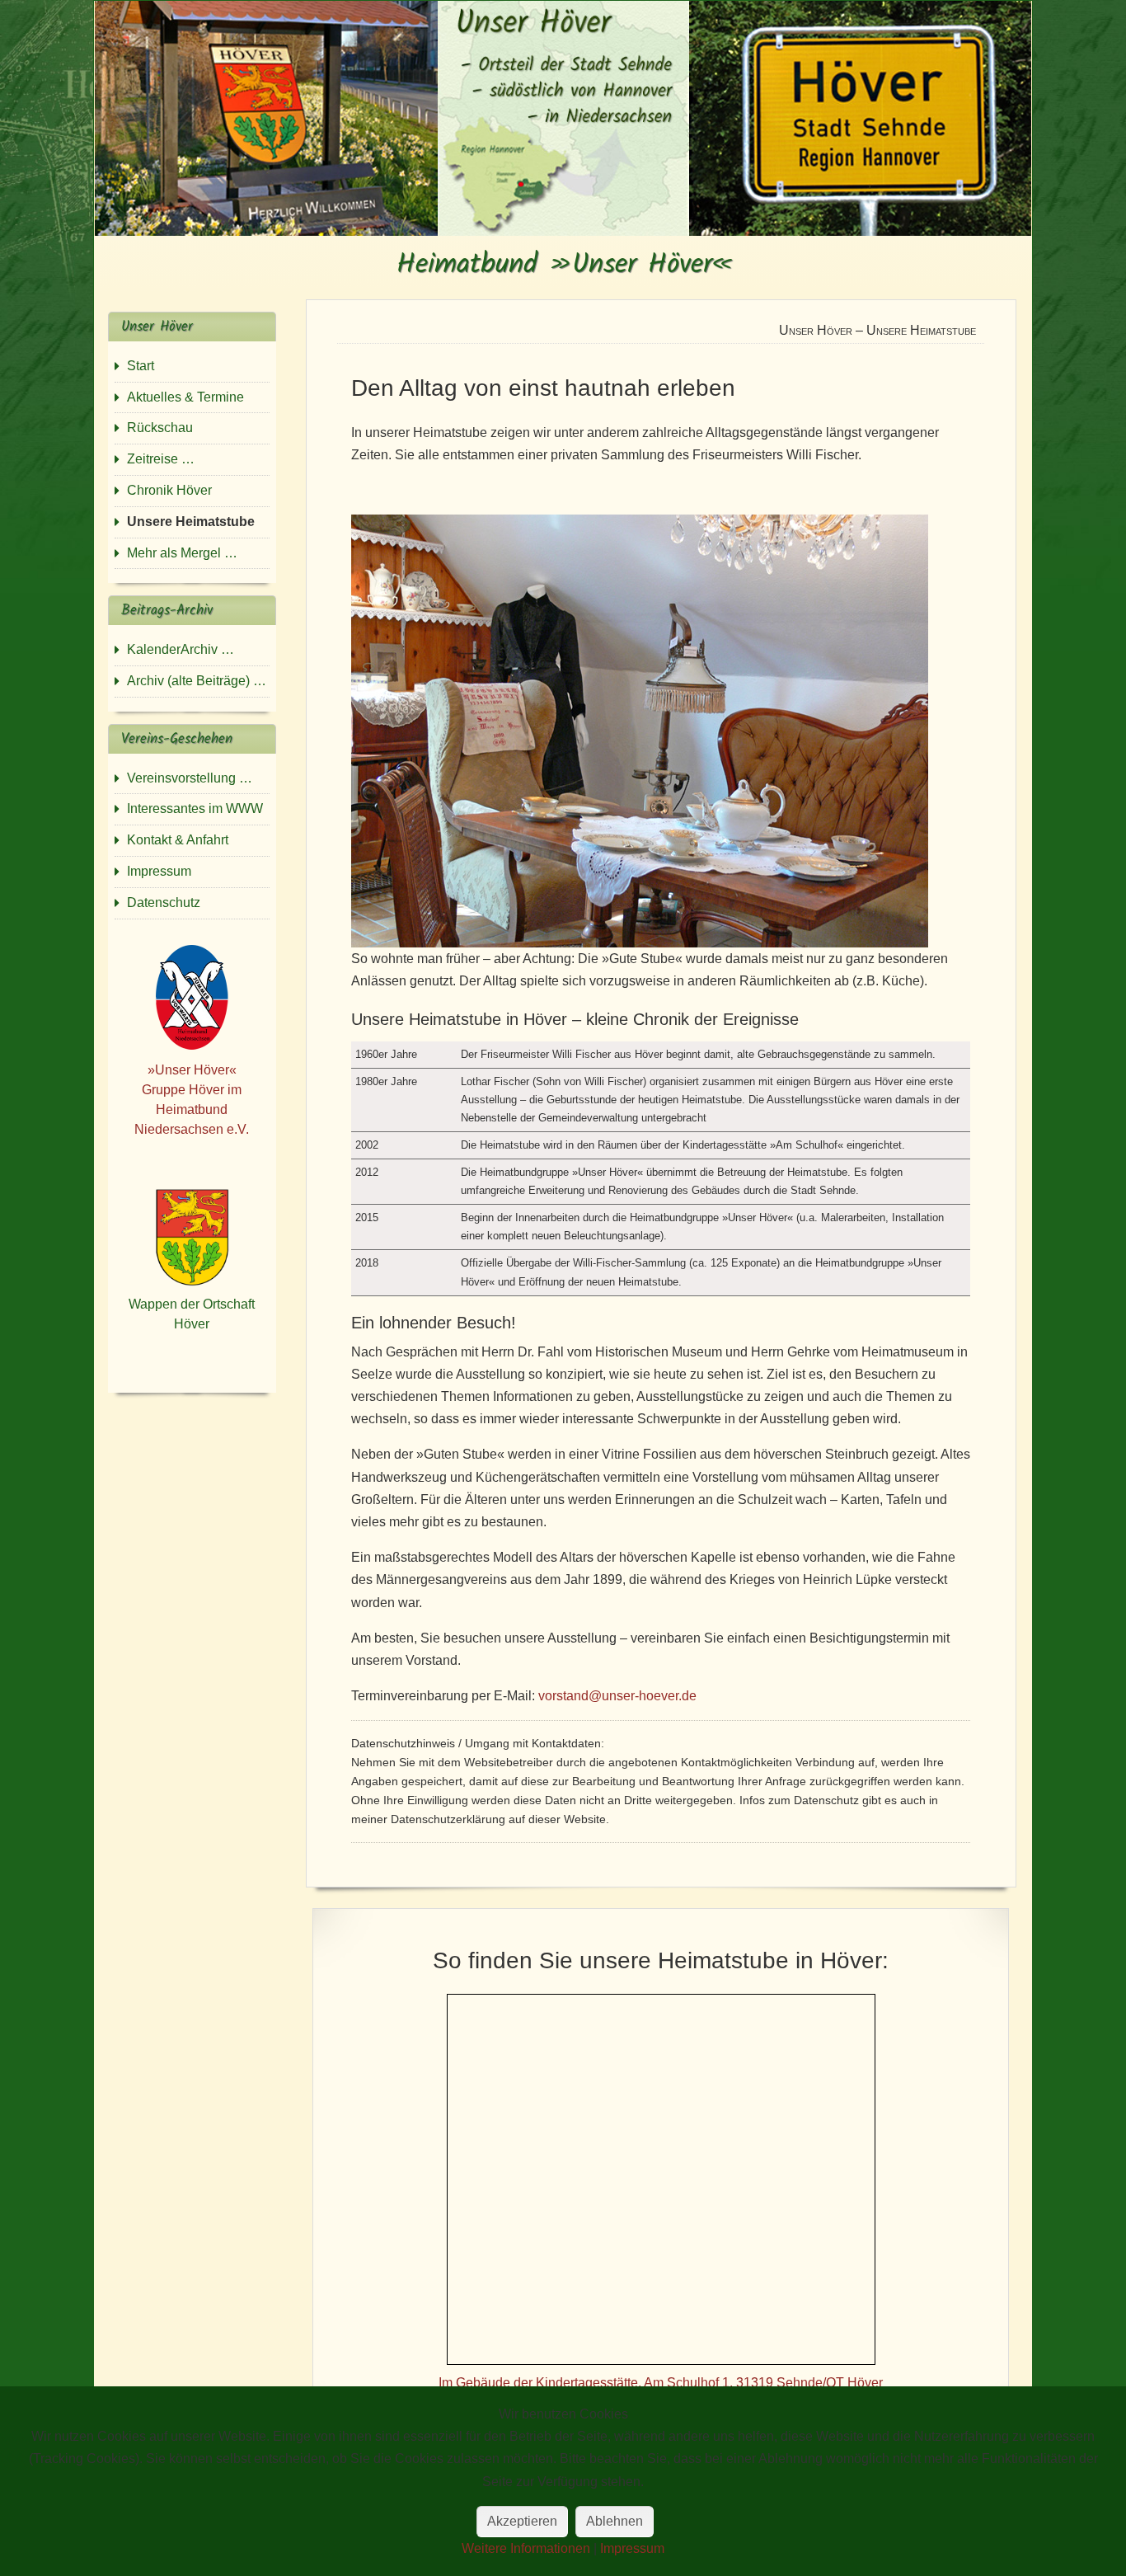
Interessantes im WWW (195, 809)
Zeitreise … (161, 459)
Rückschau (160, 428)
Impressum (159, 871)
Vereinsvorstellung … (190, 778)
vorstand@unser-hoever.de (617, 1696)
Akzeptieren (522, 2521)
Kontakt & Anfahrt (178, 840)
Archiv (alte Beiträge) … (197, 681)
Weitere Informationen (526, 2548)
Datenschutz (164, 903)
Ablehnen (615, 2521)
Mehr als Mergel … (182, 553)
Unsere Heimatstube (191, 522)
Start (141, 366)
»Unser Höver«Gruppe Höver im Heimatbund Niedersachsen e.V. (192, 1100)
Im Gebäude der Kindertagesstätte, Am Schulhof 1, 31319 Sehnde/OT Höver (661, 2383)
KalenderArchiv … (181, 649)
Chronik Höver (169, 490)
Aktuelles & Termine (185, 397)
